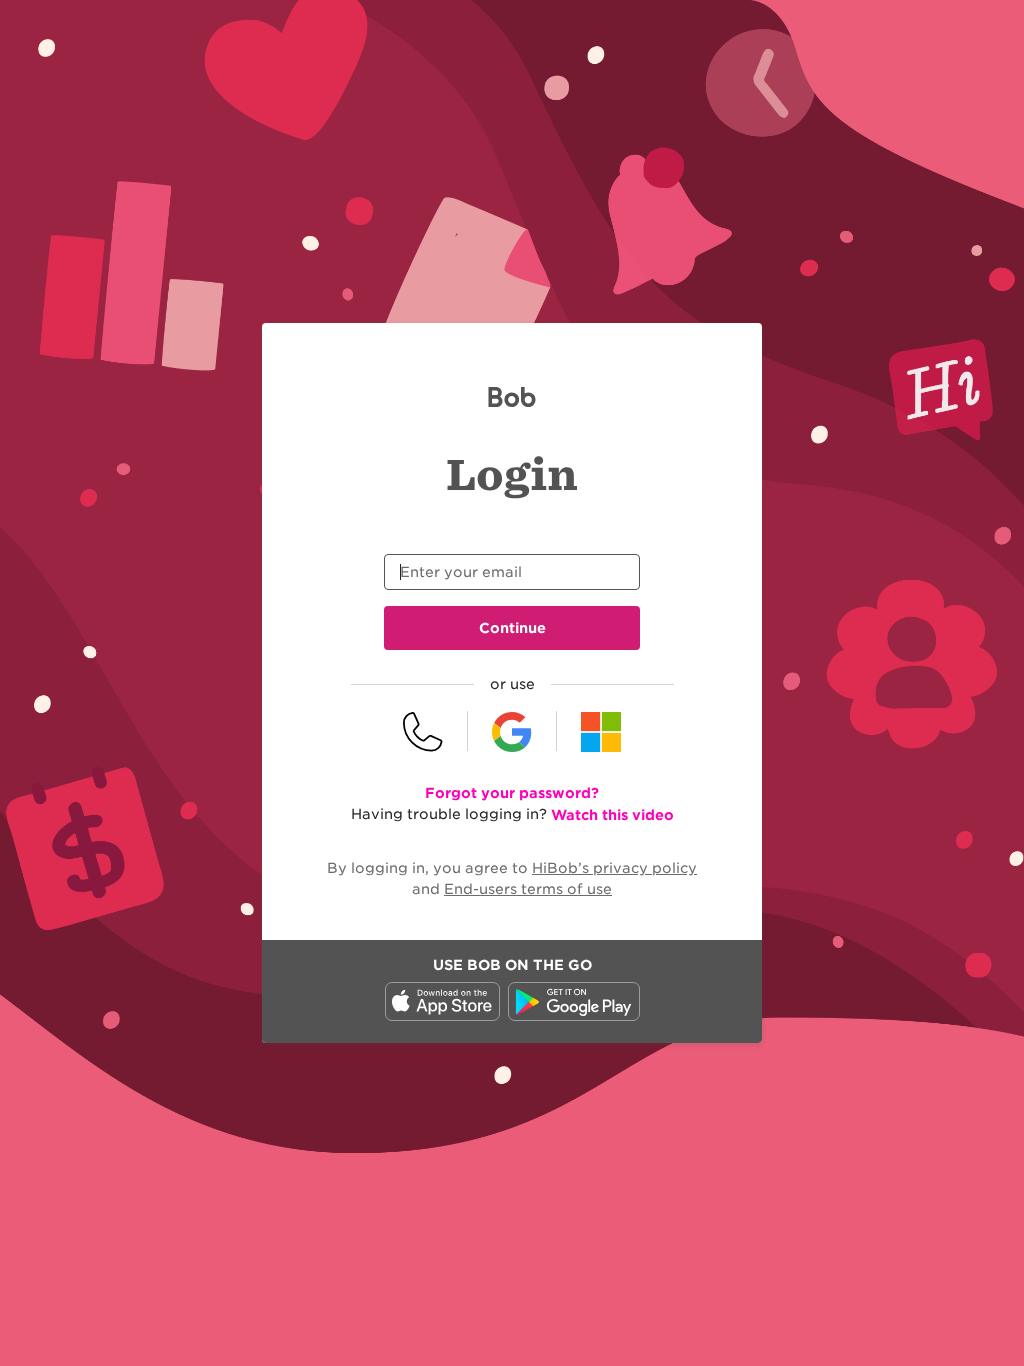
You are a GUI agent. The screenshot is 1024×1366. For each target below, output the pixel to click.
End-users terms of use (528, 889)
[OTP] (423, 731)
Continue (512, 628)
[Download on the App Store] (442, 1016)
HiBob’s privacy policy (614, 868)
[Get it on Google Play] (574, 1016)
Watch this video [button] (612, 815)
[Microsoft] (601, 731)
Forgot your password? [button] (512, 793)
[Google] (512, 731)
